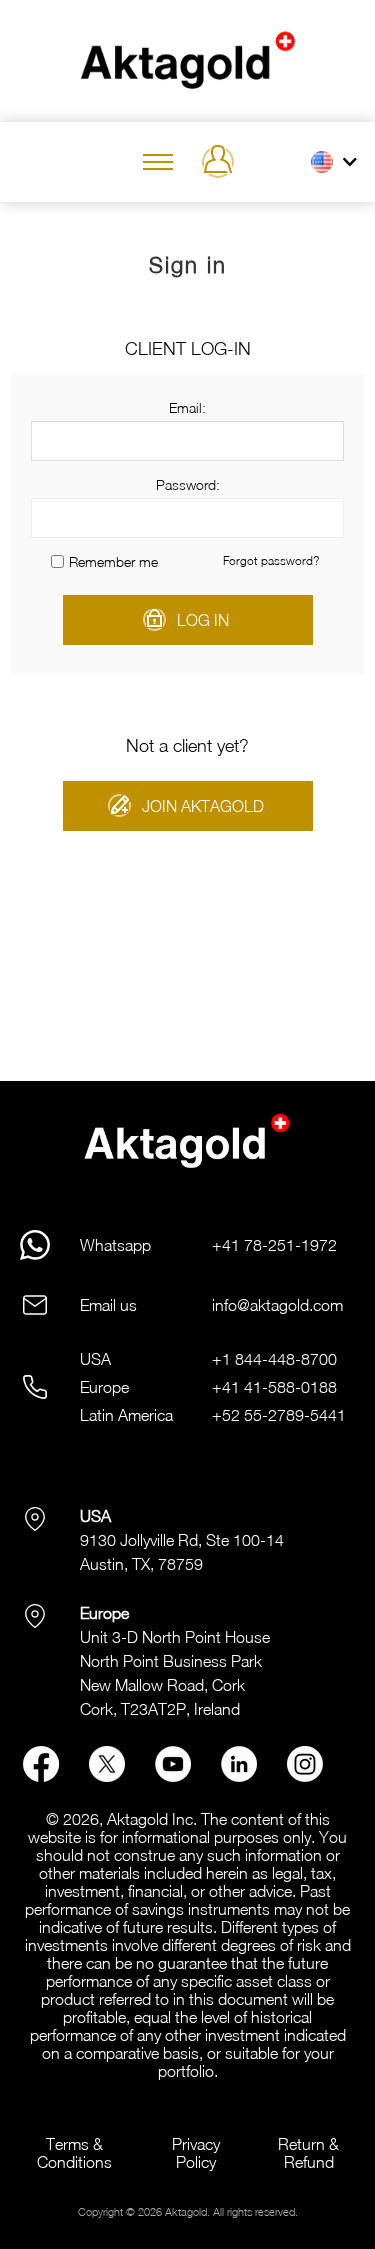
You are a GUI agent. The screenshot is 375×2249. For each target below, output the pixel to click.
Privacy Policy (196, 2153)
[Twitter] (107, 1776)
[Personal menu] (218, 162)
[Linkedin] (239, 1776)
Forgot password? (271, 560)
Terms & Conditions (74, 2153)
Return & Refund (308, 2153)
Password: (188, 484)
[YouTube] (173, 1776)
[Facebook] (41, 1776)
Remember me (113, 561)
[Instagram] (305, 1776)
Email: (187, 407)
